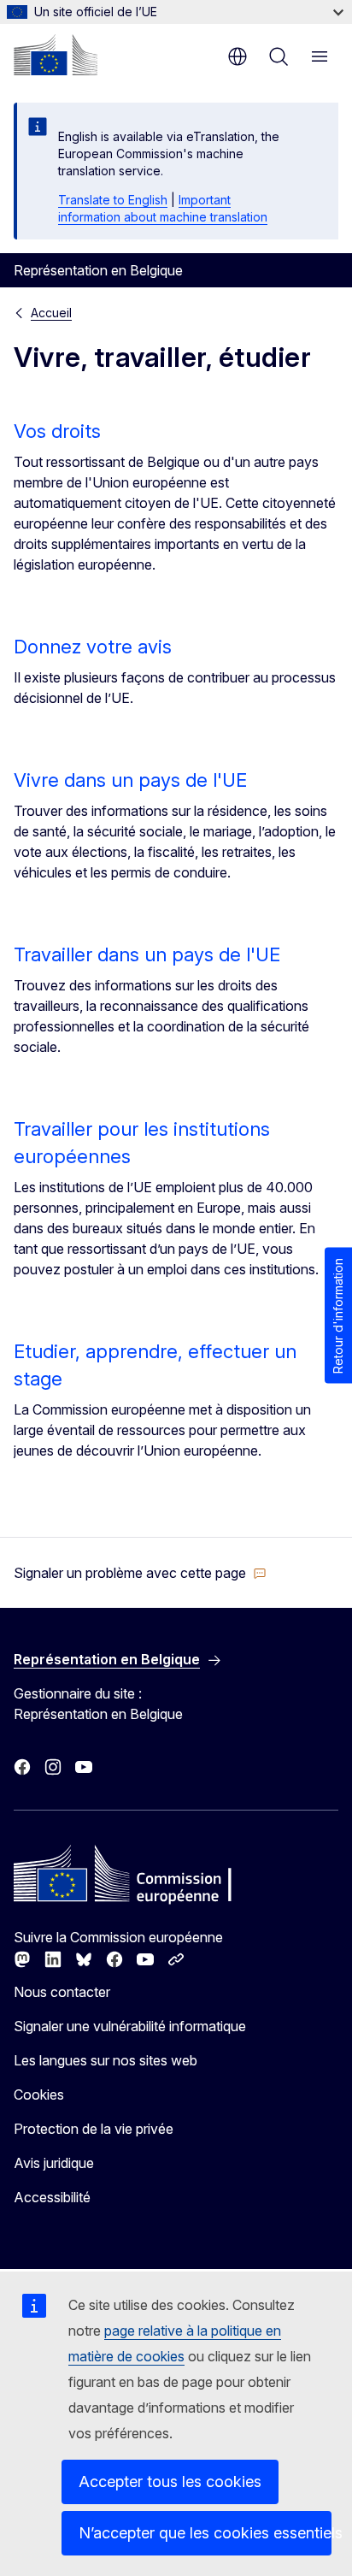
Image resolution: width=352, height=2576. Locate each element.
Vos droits (57, 431)
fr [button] (238, 56)
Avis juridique (54, 2163)
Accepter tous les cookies (170, 2481)
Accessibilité (52, 2197)
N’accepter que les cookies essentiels (205, 2533)
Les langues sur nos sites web (106, 2060)
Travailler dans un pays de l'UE (147, 954)
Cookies (39, 2094)
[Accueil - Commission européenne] (56, 55)
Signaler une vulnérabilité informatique (130, 2026)
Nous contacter (62, 1992)
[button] (140, 1573)
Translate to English (113, 200)
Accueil (51, 313)
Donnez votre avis (93, 647)
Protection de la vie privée (94, 2129)
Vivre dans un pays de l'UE (130, 780)
